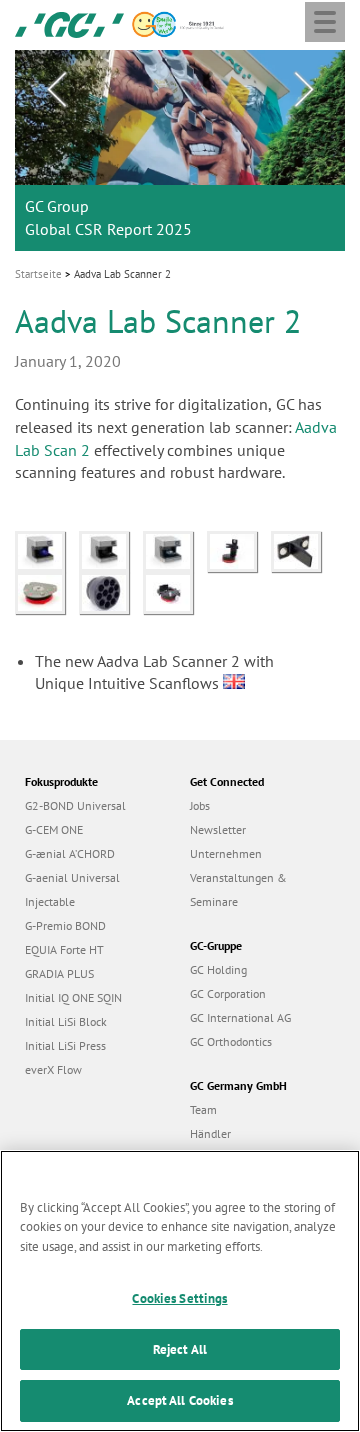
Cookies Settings (179, 1298)
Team (203, 1109)
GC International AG (240, 1017)
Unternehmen (226, 853)
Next (304, 90)
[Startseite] (69, 23)
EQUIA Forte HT (64, 949)
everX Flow (53, 1069)
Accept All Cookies (179, 1400)
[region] (180, 1291)
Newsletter (218, 829)
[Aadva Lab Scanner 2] (47, 550)
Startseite (38, 274)
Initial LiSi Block (66, 1021)
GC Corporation (228, 993)
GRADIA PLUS (59, 973)
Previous (56, 90)
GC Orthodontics (231, 1041)
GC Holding (218, 969)
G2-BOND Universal (75, 805)
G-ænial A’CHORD (70, 853)
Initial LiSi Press (65, 1045)
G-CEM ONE (54, 829)
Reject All (180, 1349)
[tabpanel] (180, 150)
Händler (210, 1133)
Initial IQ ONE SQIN (73, 997)
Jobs (200, 805)
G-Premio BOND (65, 925)
